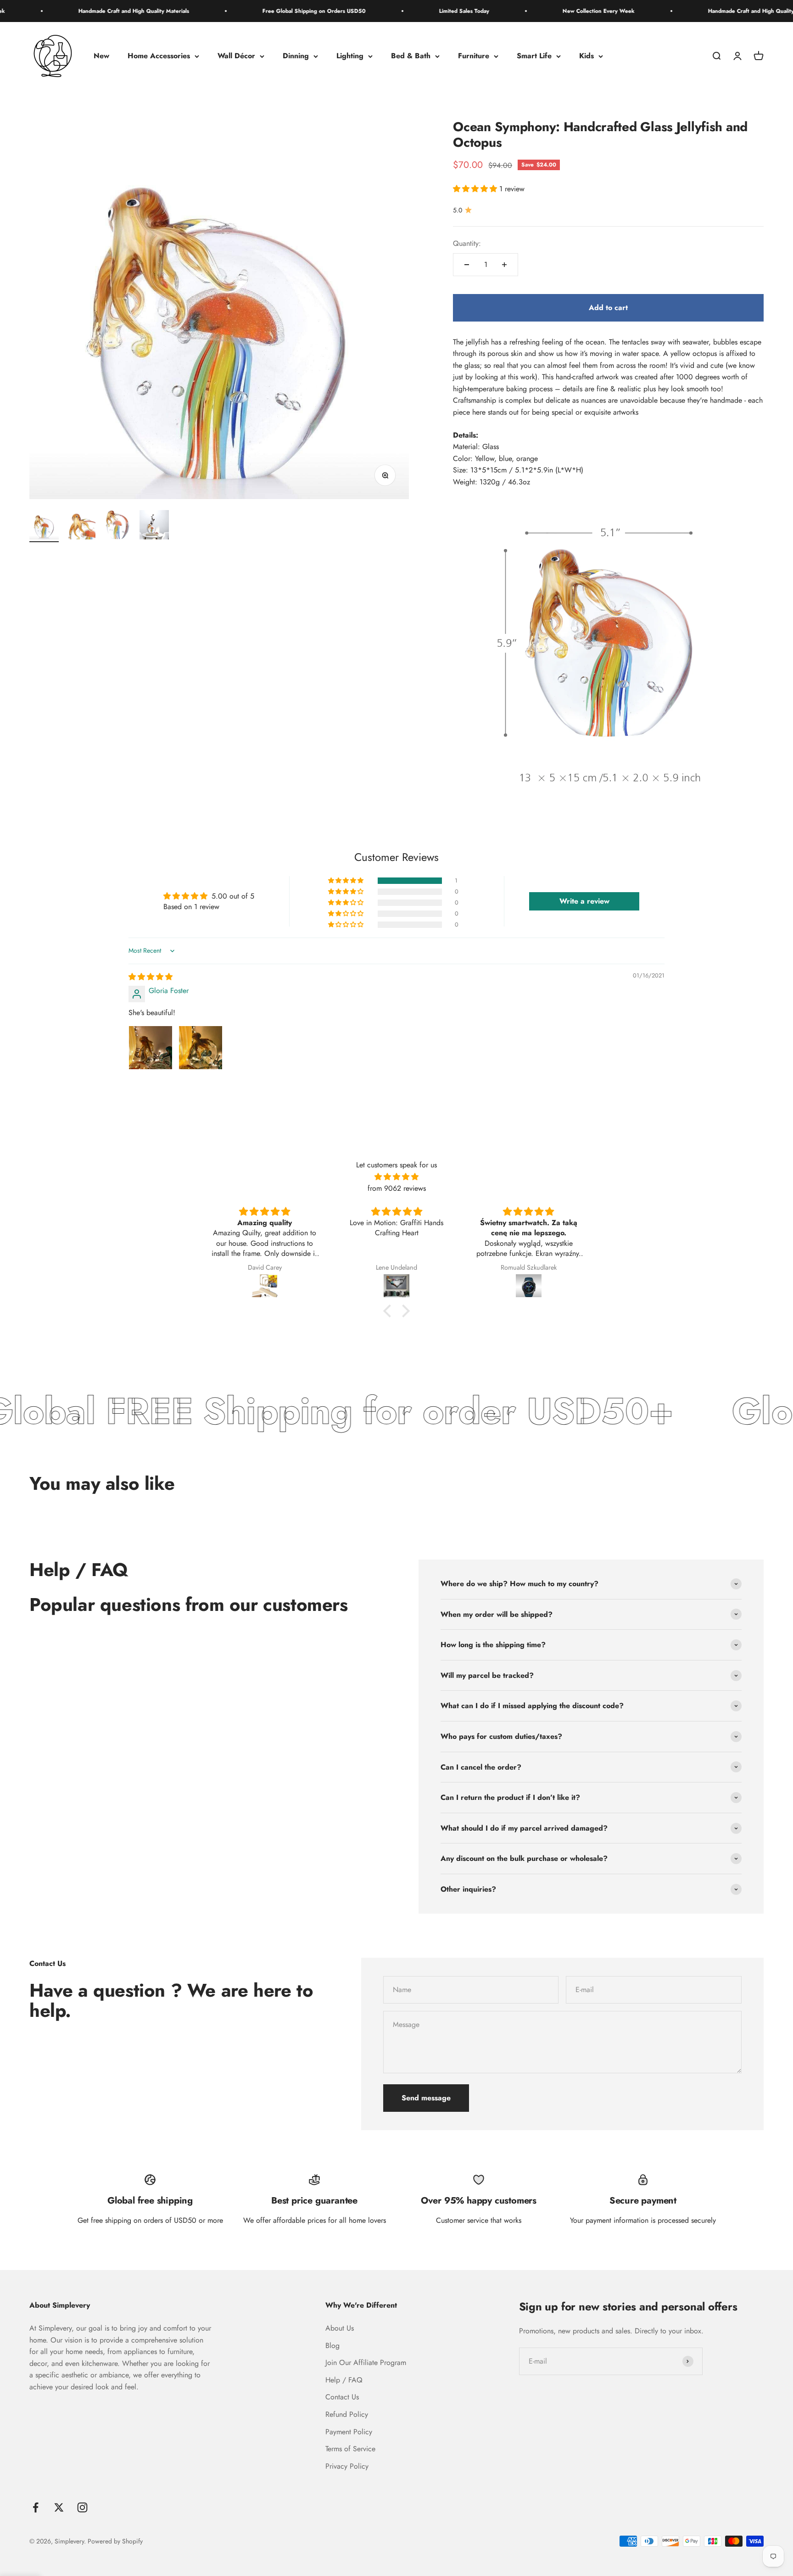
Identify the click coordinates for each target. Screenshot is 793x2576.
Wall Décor (236, 56)
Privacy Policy (347, 2466)
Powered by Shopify (115, 2541)
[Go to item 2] (81, 526)
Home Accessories (159, 56)
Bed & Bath (411, 56)
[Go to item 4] (154, 526)
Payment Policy (349, 2432)
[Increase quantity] (504, 265)
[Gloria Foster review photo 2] (201, 1048)
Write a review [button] (584, 901)
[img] (151, 977)
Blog (332, 2346)
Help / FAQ (344, 2380)
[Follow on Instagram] (82, 2507)
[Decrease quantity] (467, 265)
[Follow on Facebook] (36, 2507)
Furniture (474, 56)
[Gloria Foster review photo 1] (151, 1048)
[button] (476, 189)
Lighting (350, 56)
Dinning (296, 56)
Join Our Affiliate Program (366, 2362)
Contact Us (342, 2397)
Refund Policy (347, 2414)
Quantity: (467, 243)
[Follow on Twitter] (59, 2507)
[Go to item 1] (44, 526)
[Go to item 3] (117, 526)
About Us (340, 2328)
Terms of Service (350, 2449)
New (101, 56)
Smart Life (534, 56)
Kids (586, 56)
